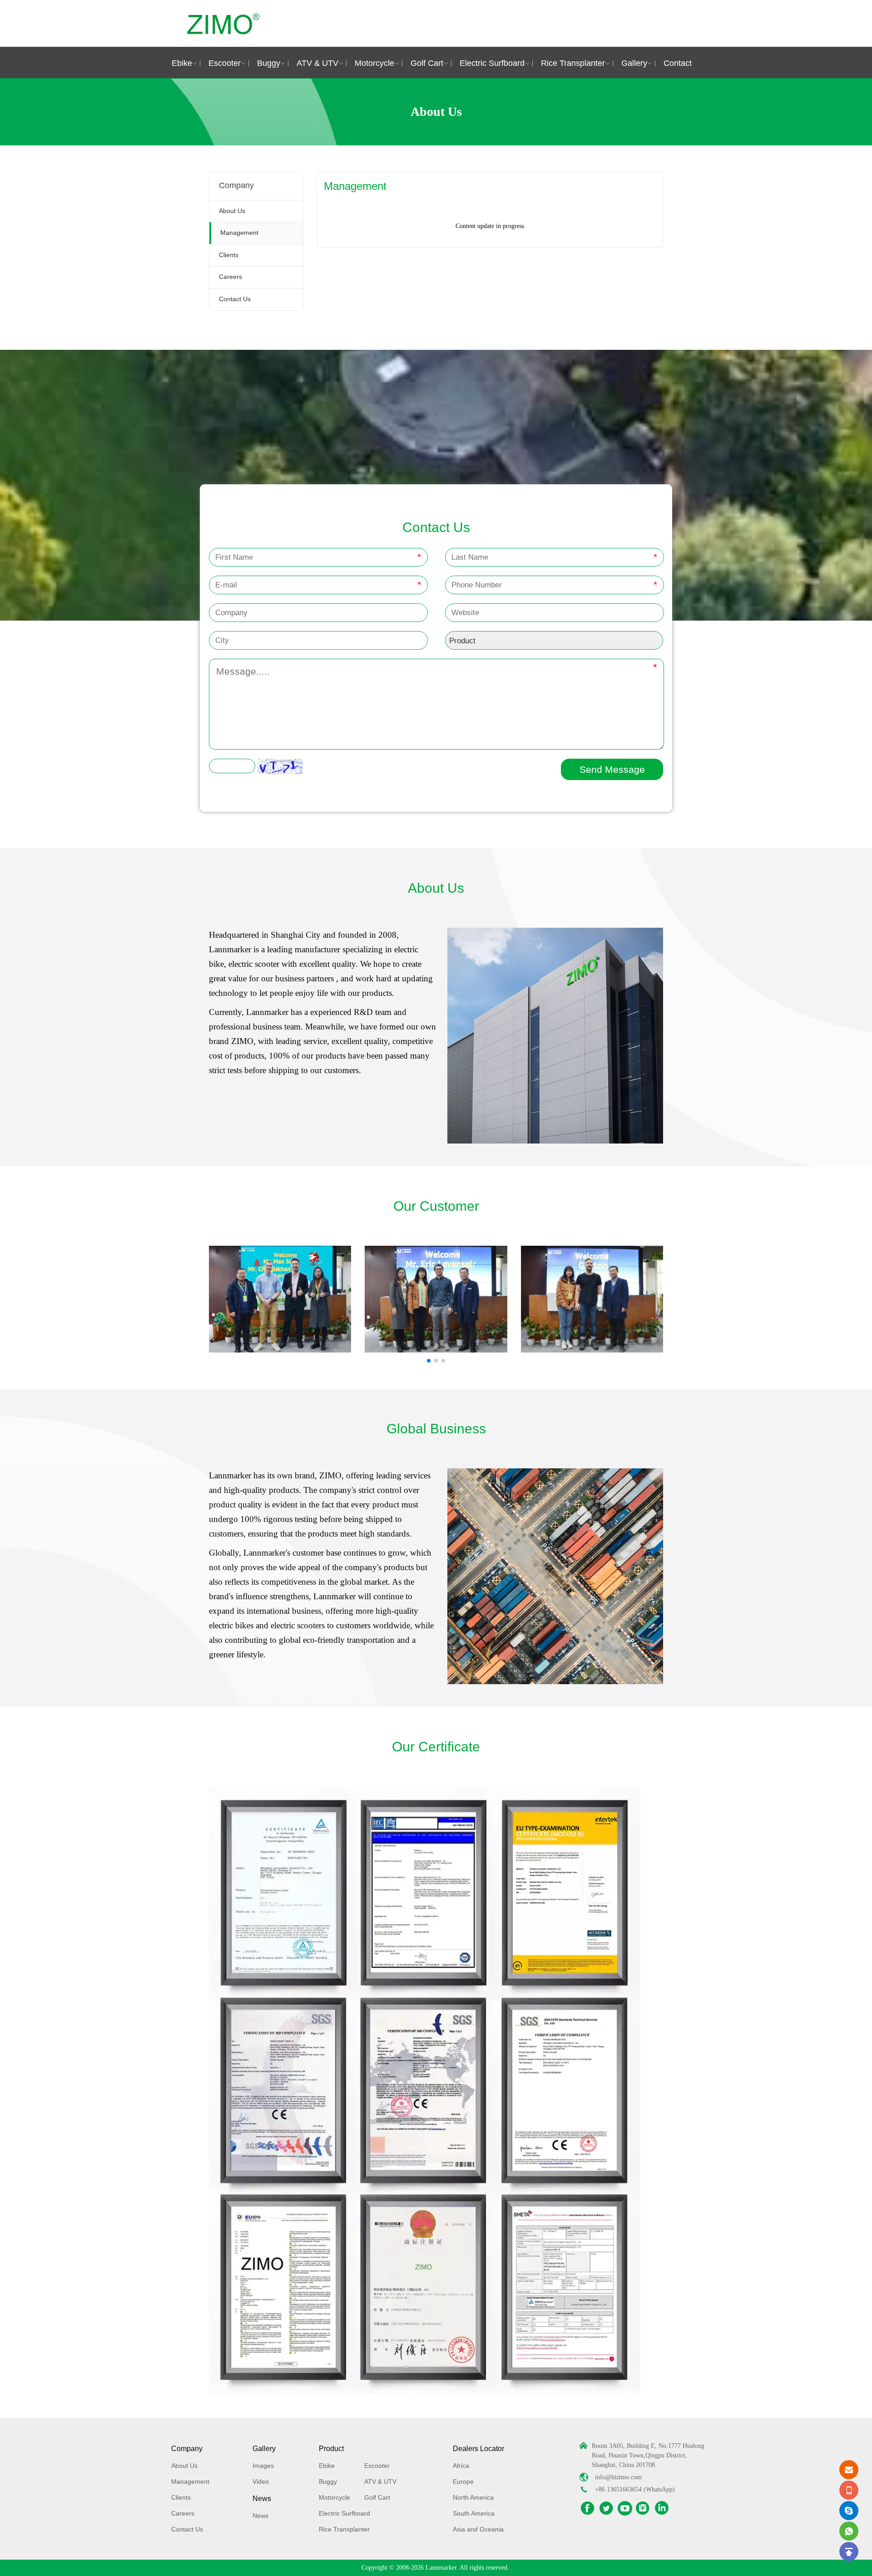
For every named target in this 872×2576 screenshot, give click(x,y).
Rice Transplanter (573, 63)
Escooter (225, 63)
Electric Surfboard (492, 63)
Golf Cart (427, 63)
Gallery (634, 63)
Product (331, 2449)
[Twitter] (606, 2508)
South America (474, 2513)
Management (239, 233)
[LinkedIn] (662, 2508)
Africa (461, 2466)
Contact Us (235, 299)
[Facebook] (588, 2508)
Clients (229, 255)
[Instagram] (643, 2508)
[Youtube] (625, 2508)
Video (261, 2482)
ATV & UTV (317, 63)
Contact (678, 63)
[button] (429, 1361)
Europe (463, 2482)
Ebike (182, 63)
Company (187, 2449)
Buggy (269, 63)
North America (473, 2497)
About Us (232, 211)
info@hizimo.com (618, 2477)
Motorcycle (374, 63)
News (262, 2499)
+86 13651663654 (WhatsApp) (635, 2489)
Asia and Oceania (478, 2529)
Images (263, 2466)
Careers (230, 277)
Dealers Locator (478, 2449)
